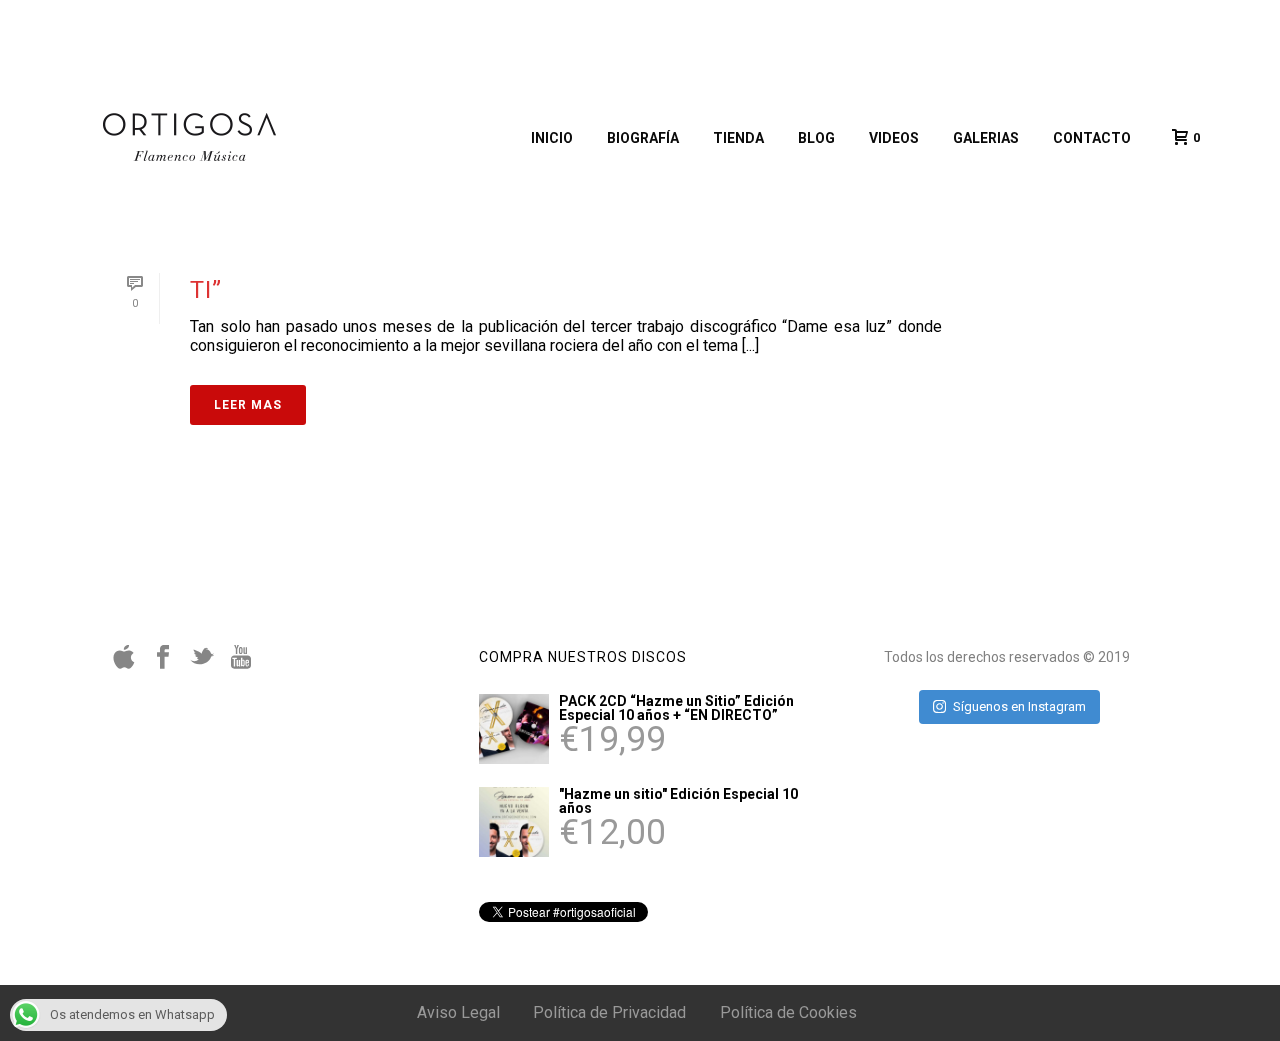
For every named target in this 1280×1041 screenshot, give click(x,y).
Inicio (552, 138)
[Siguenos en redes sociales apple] (124, 664)
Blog (816, 138)
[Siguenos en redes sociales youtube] (241, 664)
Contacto (1092, 138)
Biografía (643, 138)
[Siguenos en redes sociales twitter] (202, 664)
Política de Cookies (788, 1012)
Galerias (986, 138)
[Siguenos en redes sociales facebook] (163, 664)
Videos (894, 138)
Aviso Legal (458, 1012)
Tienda (738, 138)
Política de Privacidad (609, 1012)
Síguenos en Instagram (1019, 706)
